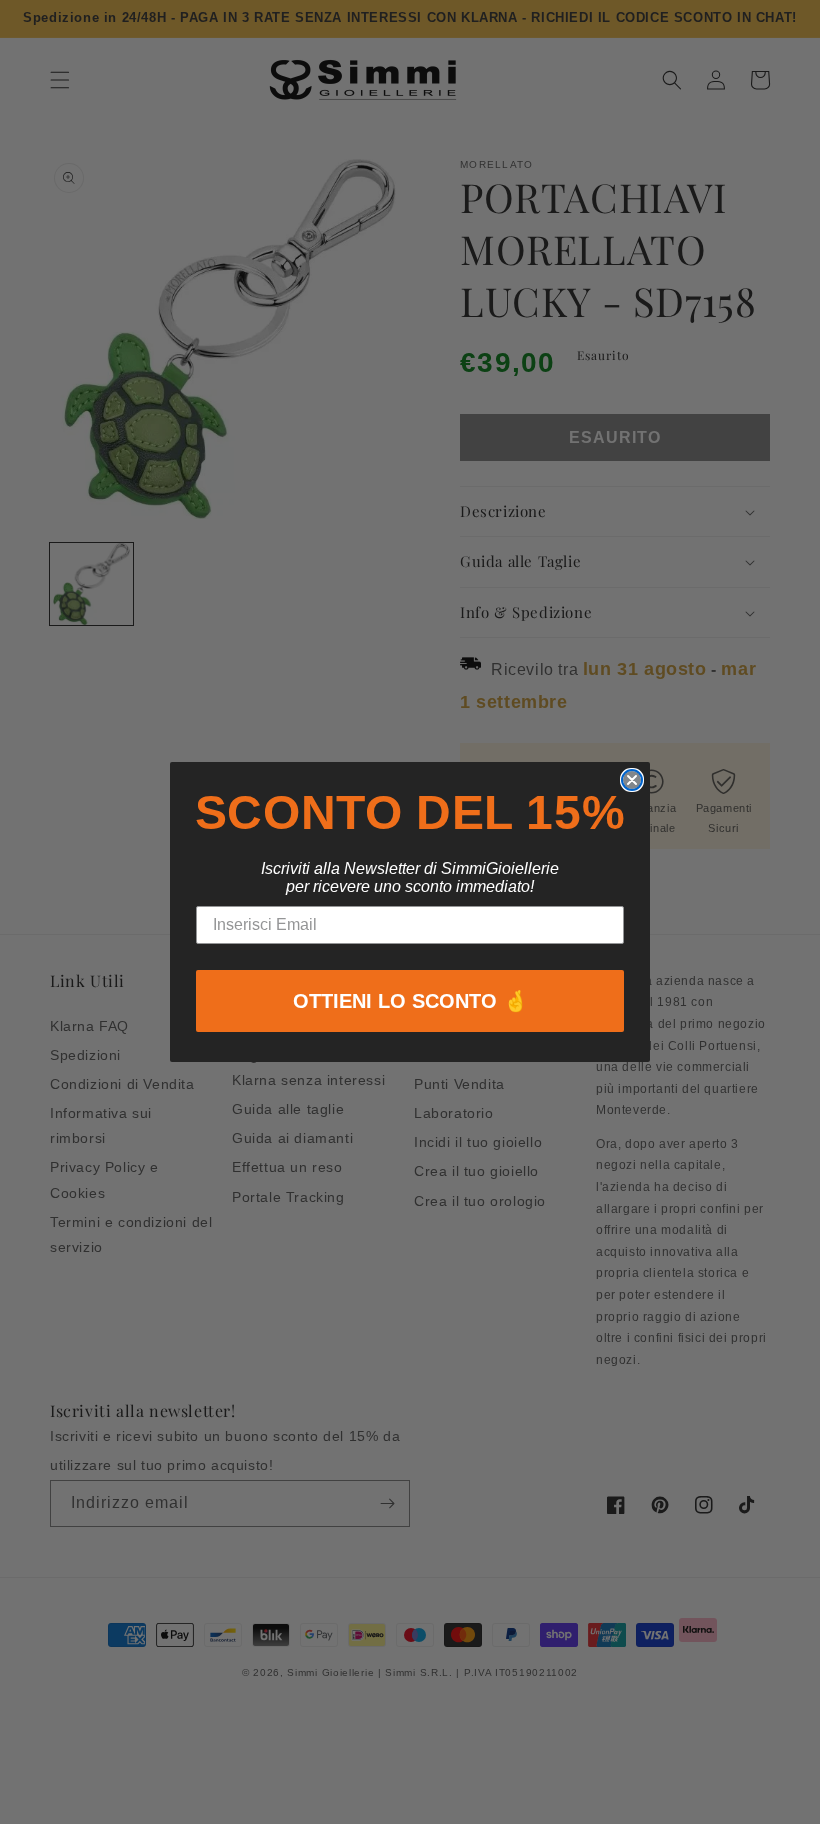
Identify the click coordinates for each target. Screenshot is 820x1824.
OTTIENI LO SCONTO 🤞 (410, 1001)
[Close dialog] (632, 780)
